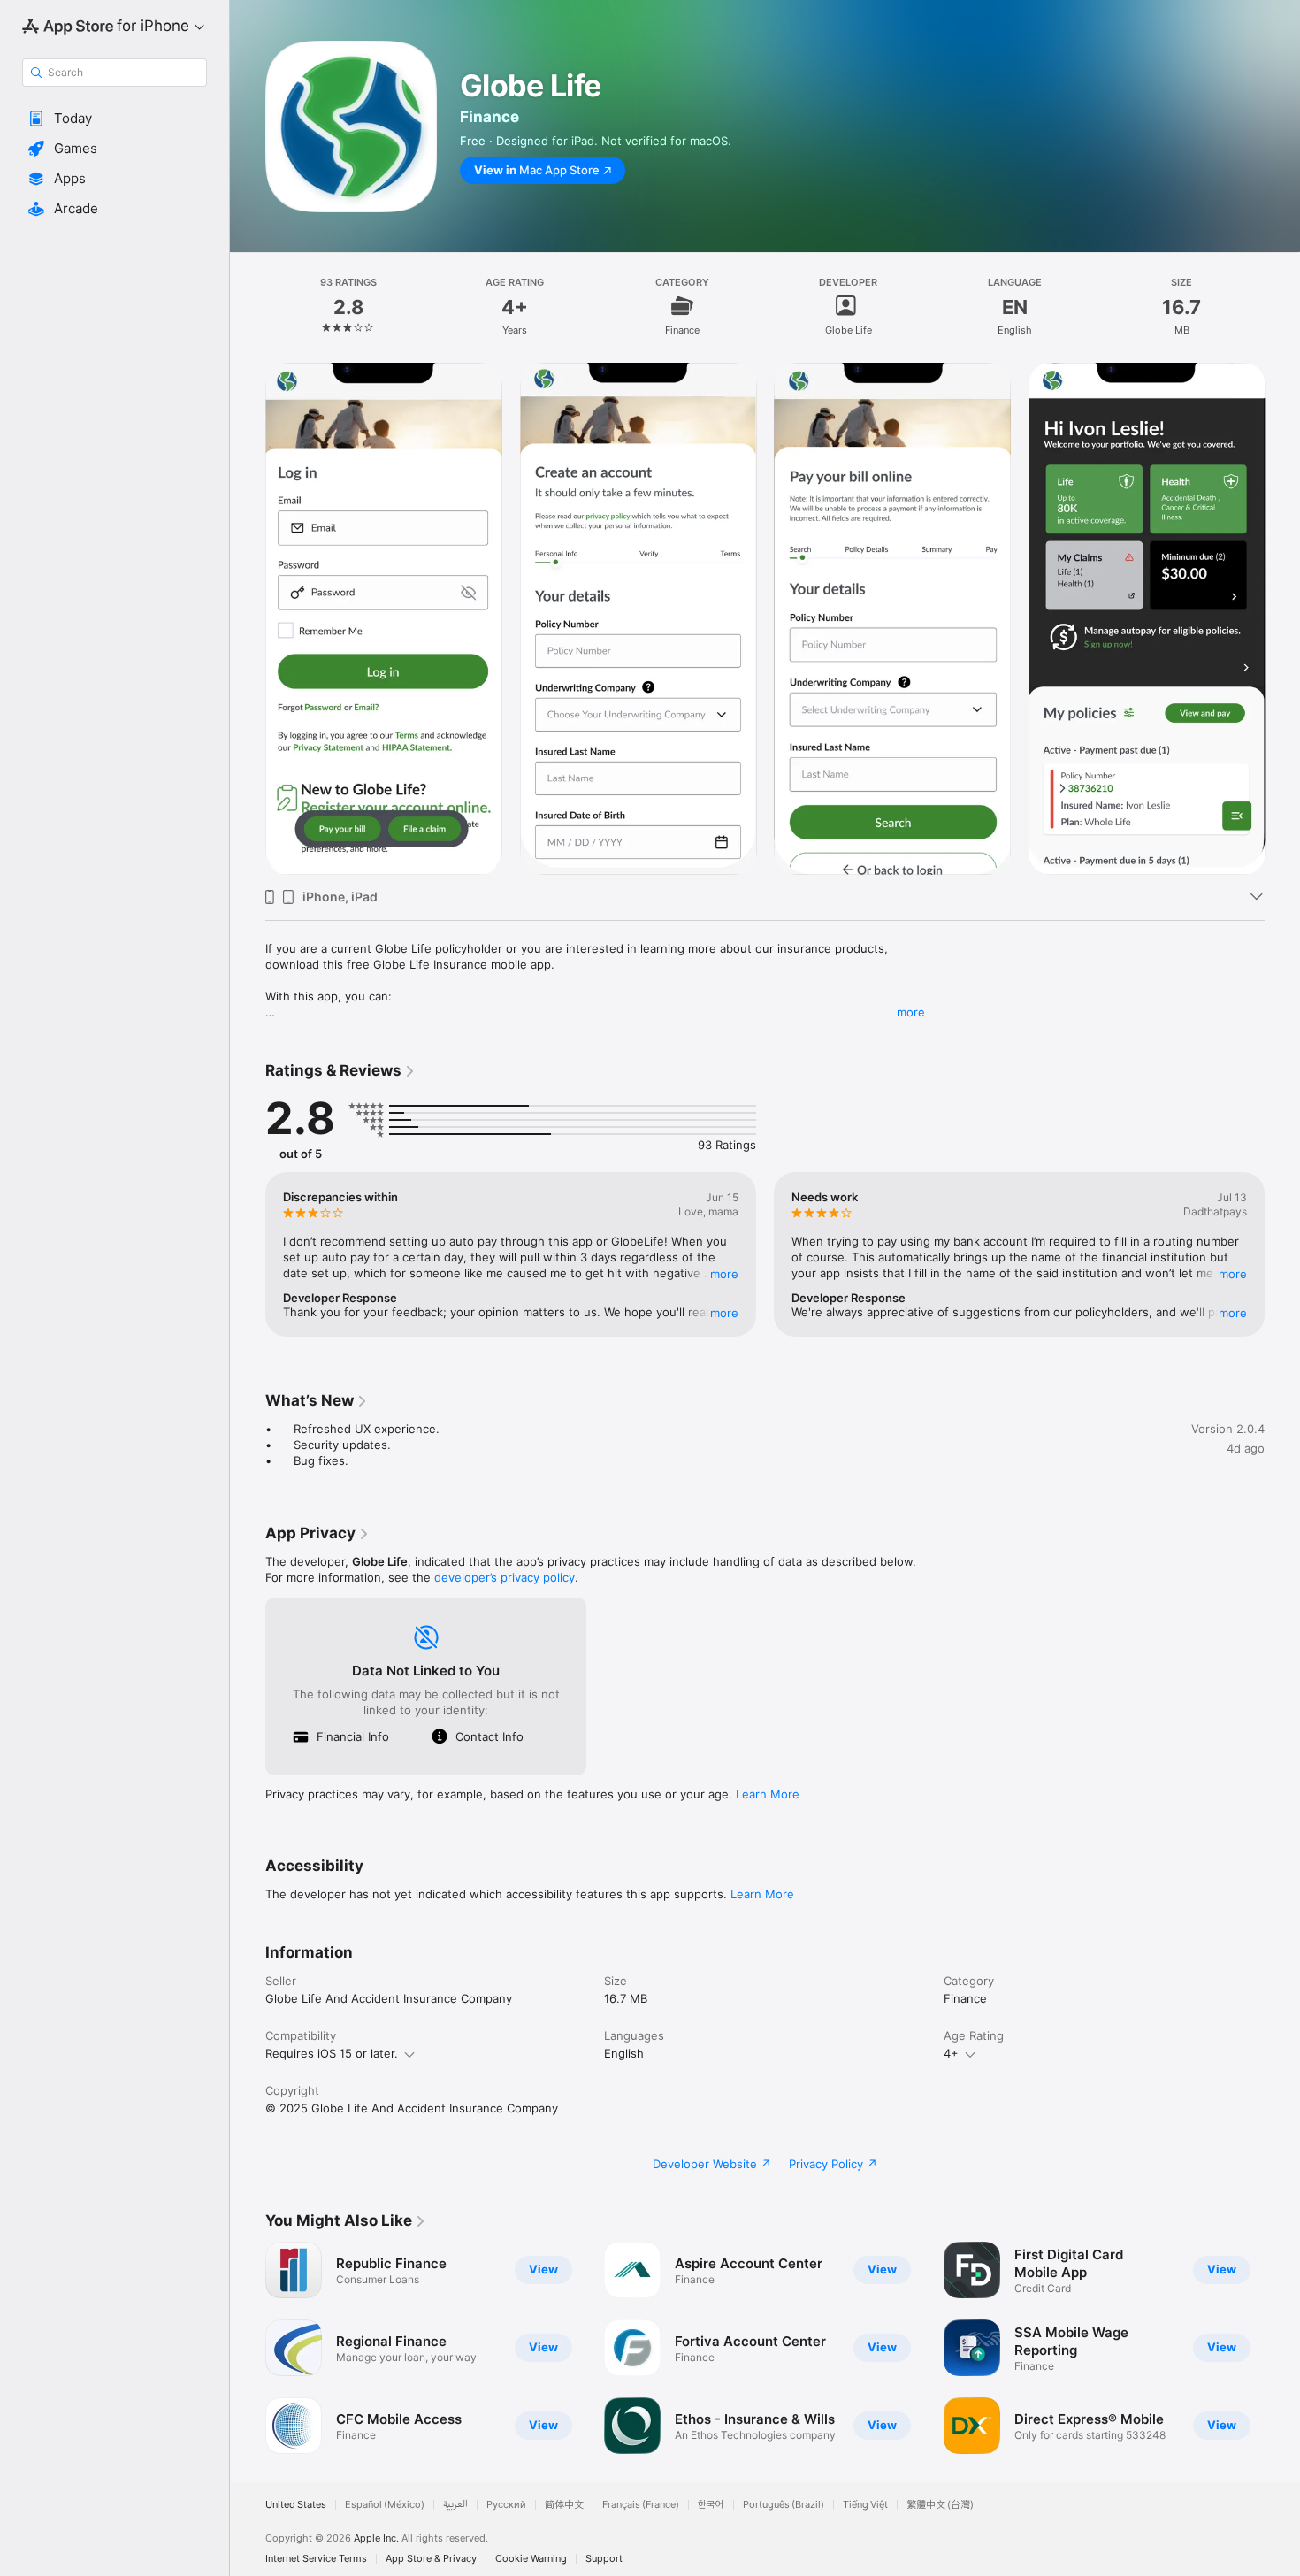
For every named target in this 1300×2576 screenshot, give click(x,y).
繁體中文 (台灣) (940, 2505)
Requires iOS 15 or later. (332, 2053)
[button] (115, 119)
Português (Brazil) (784, 2505)
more (911, 1012)
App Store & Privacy (431, 2559)
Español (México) (385, 2505)
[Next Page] (1282, 619)
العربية (455, 2505)
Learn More (768, 1794)
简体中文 (564, 2505)
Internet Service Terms (316, 2559)
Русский (506, 2505)
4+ (951, 2053)
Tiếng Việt (865, 2505)
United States (296, 2505)
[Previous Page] (248, 619)
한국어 (711, 2505)
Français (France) (641, 2505)
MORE (724, 1274)
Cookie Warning (531, 2559)
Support (604, 2559)
